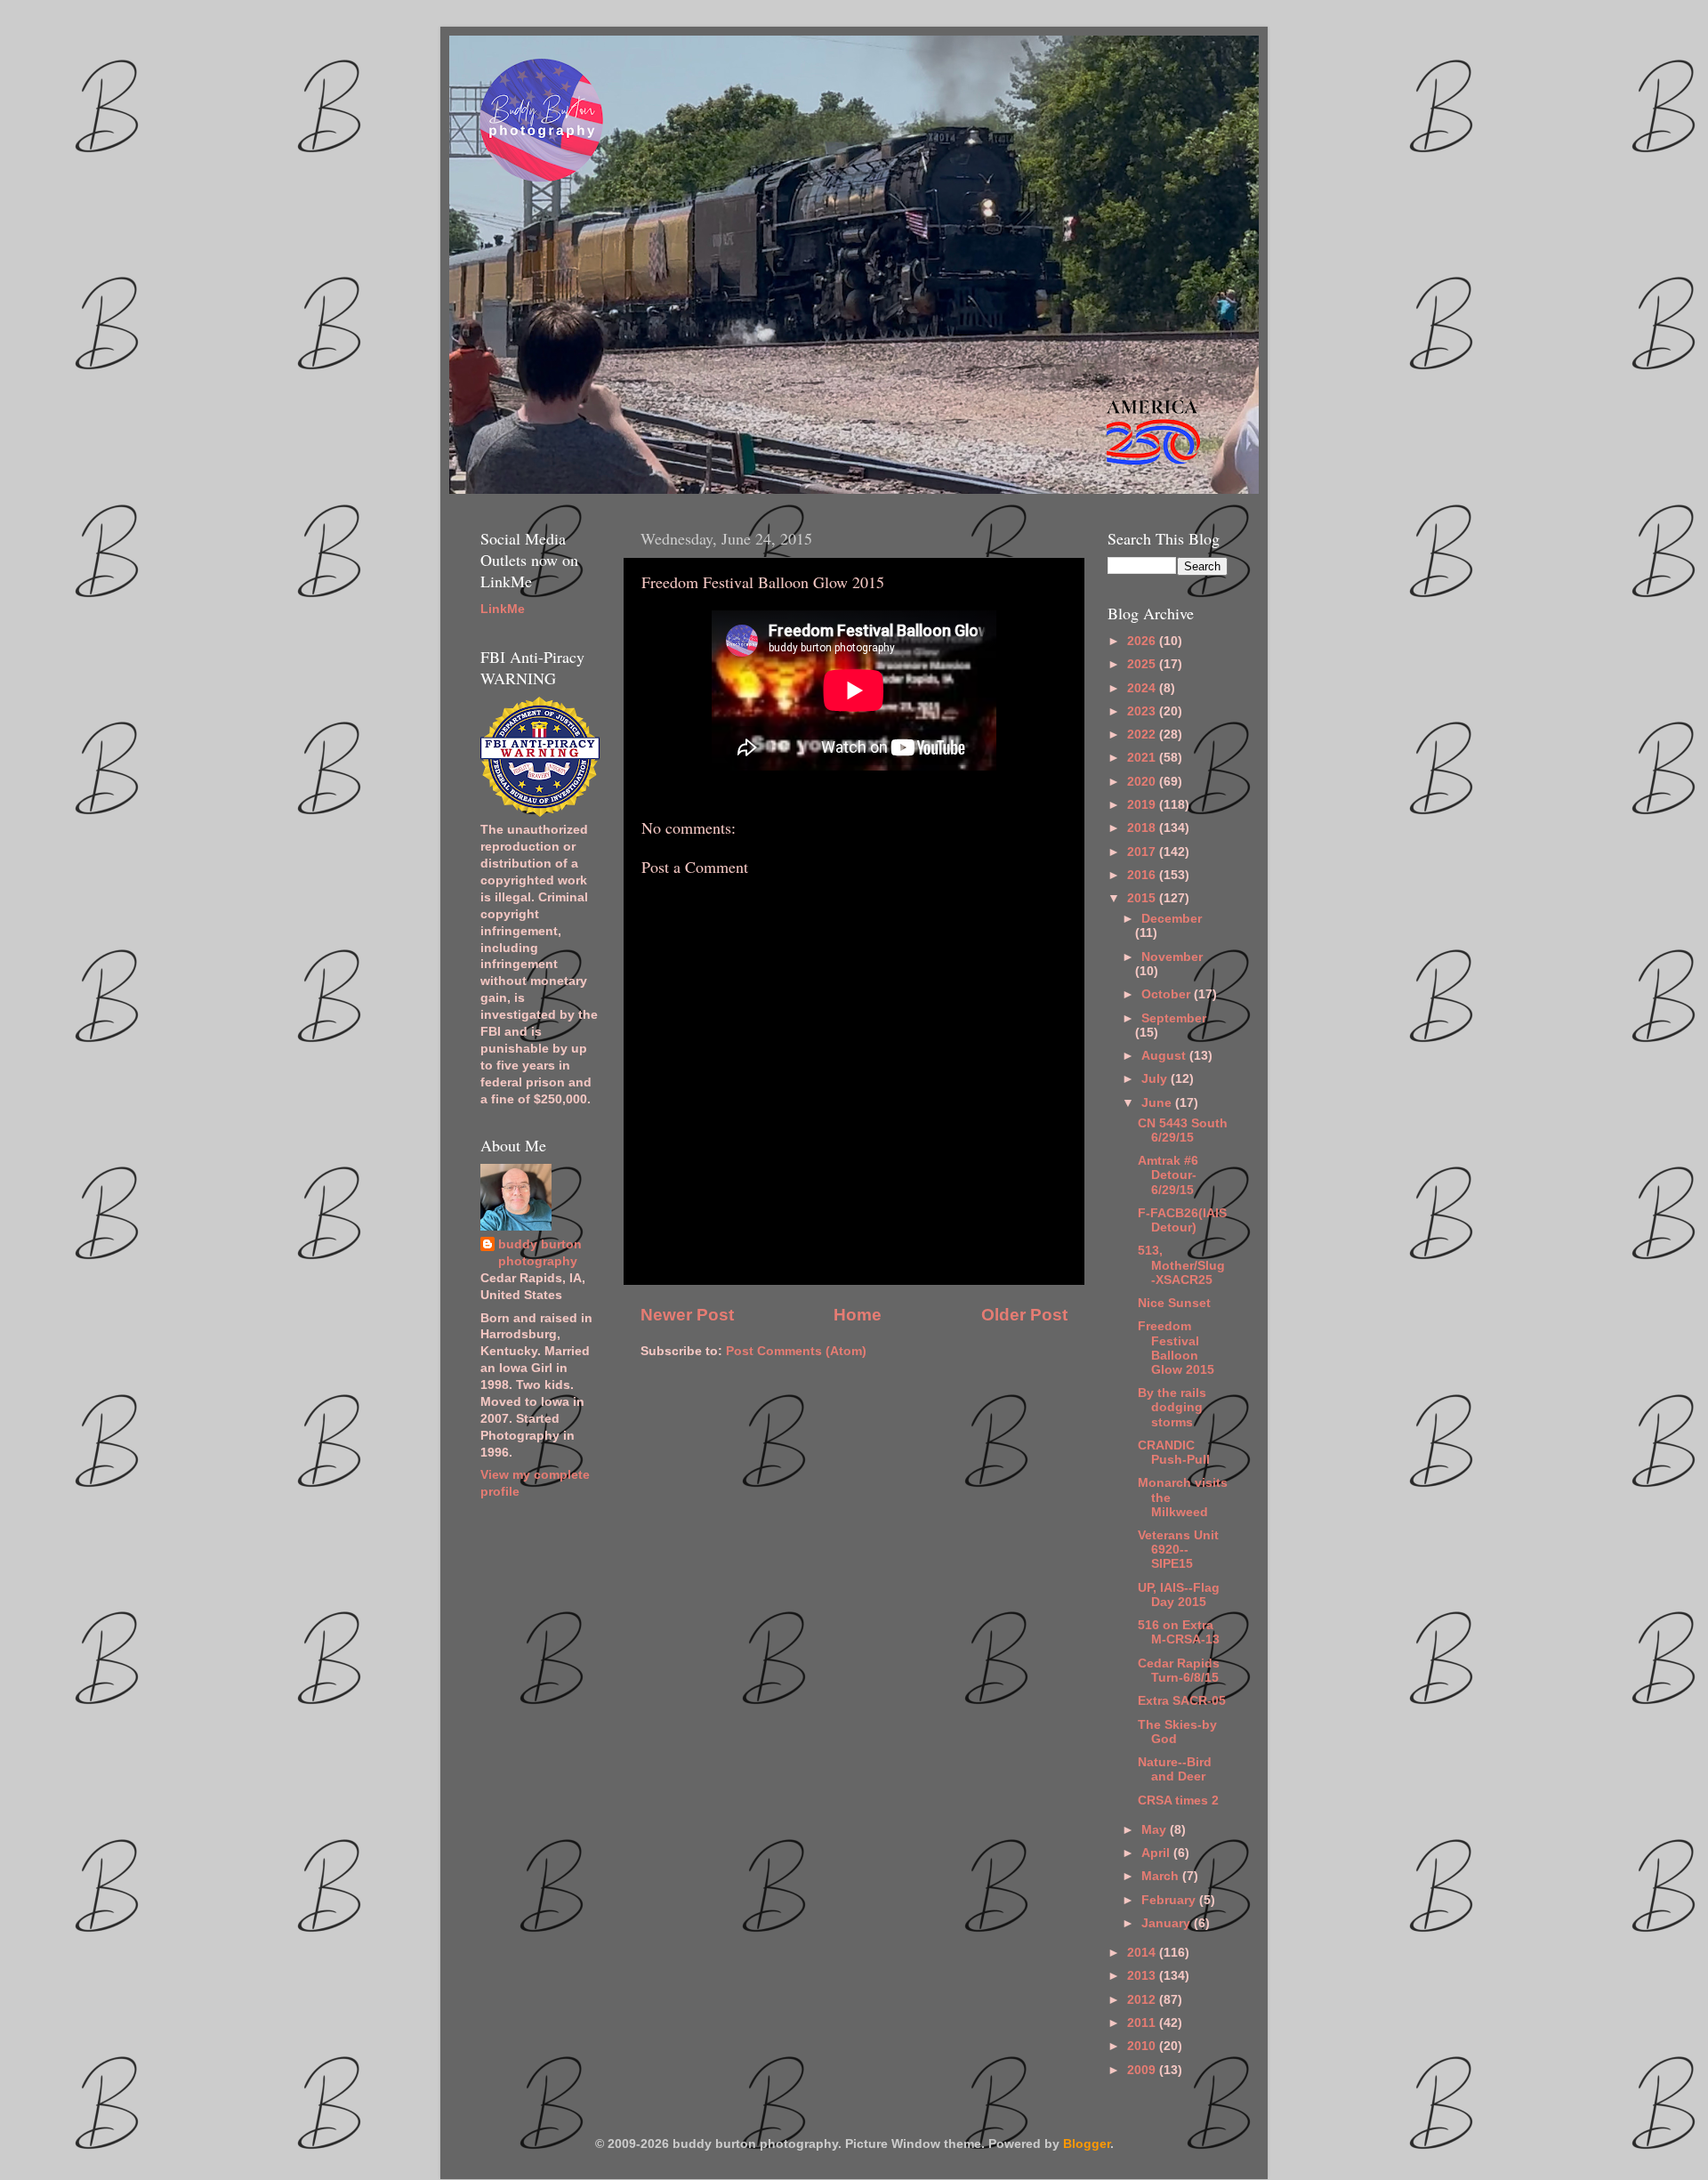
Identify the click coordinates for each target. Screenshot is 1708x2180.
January (1168, 1923)
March (1162, 1876)
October (1168, 994)
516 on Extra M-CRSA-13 (1179, 1632)
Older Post (1024, 1315)
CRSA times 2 (1178, 1801)
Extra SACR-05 (1182, 1701)
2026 (1143, 641)
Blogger (1087, 2144)
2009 (1143, 2070)
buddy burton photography (540, 1253)
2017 (1143, 852)
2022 (1143, 735)
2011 (1143, 2023)
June (1158, 1103)
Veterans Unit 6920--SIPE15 (1178, 1550)
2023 (1143, 711)
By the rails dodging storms (1172, 1407)
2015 (1143, 898)
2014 (1143, 1953)
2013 (1143, 1976)
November (1172, 957)
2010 (1143, 2046)
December (1172, 919)
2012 (1143, 2000)
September (1174, 1018)
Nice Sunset (1174, 1303)
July (1156, 1079)
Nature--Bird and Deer (1175, 1769)
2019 (1143, 805)
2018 (1143, 828)
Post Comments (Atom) (796, 1351)
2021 (1143, 758)
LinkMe (503, 609)
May (1156, 1830)
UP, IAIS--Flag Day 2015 (1179, 1595)
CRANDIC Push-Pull (1174, 1453)
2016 (1143, 875)
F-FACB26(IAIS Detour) (1182, 1220)
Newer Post (687, 1315)
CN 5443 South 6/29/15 (1183, 1130)
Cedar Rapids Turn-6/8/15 (1179, 1671)
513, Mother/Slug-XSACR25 (1181, 1265)
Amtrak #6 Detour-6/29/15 (1168, 1175)
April (1157, 1853)
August (1165, 1056)
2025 (1143, 664)
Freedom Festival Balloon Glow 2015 (1176, 1348)
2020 (1143, 782)
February (1170, 1900)
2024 (1143, 688)
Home (858, 1315)
